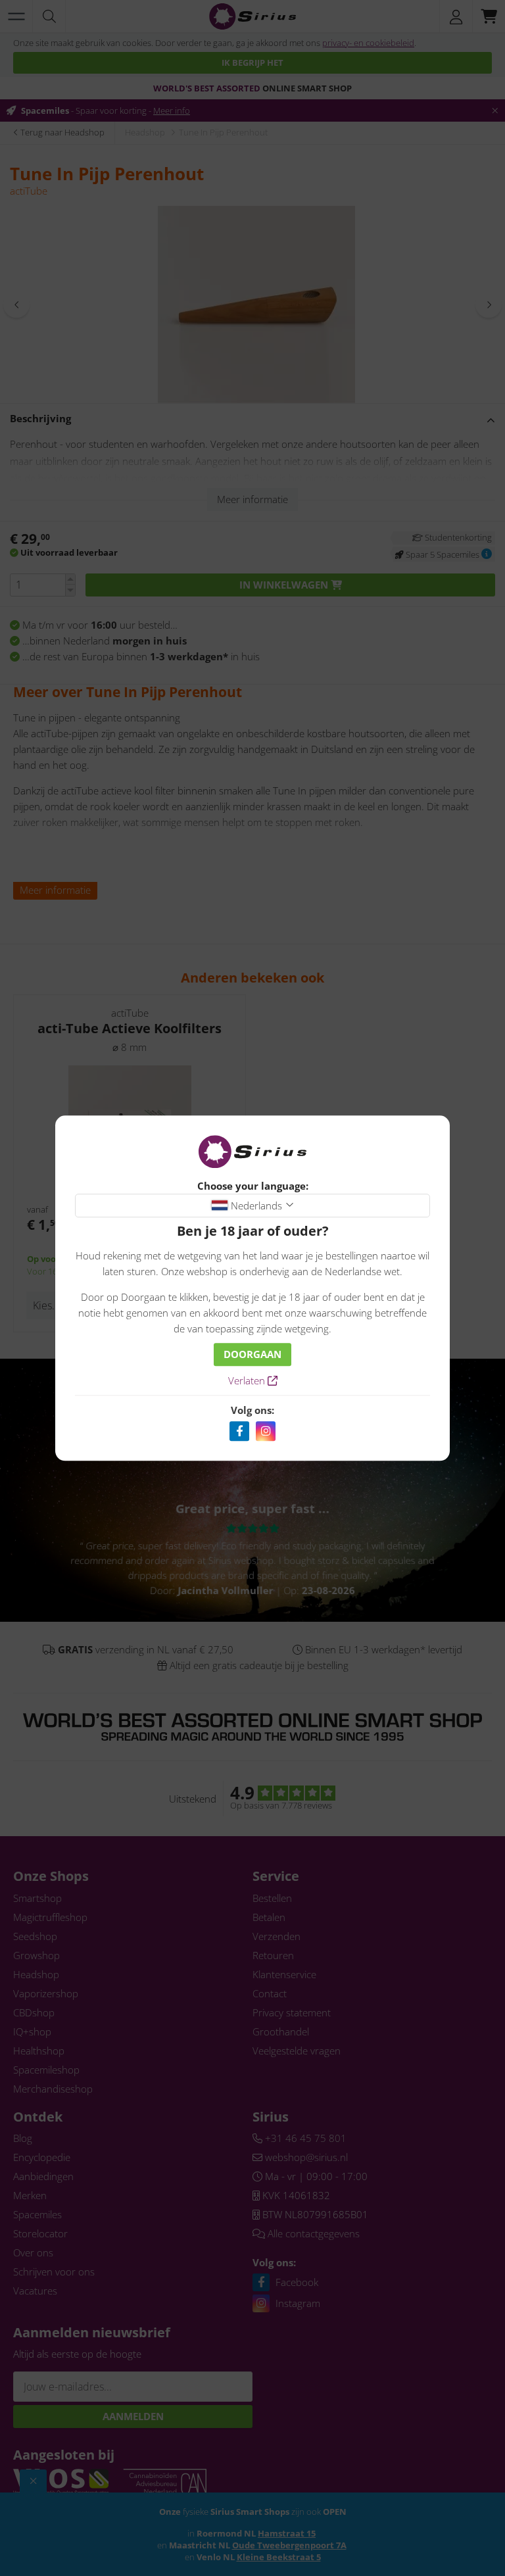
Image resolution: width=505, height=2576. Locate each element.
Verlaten (248, 1380)
